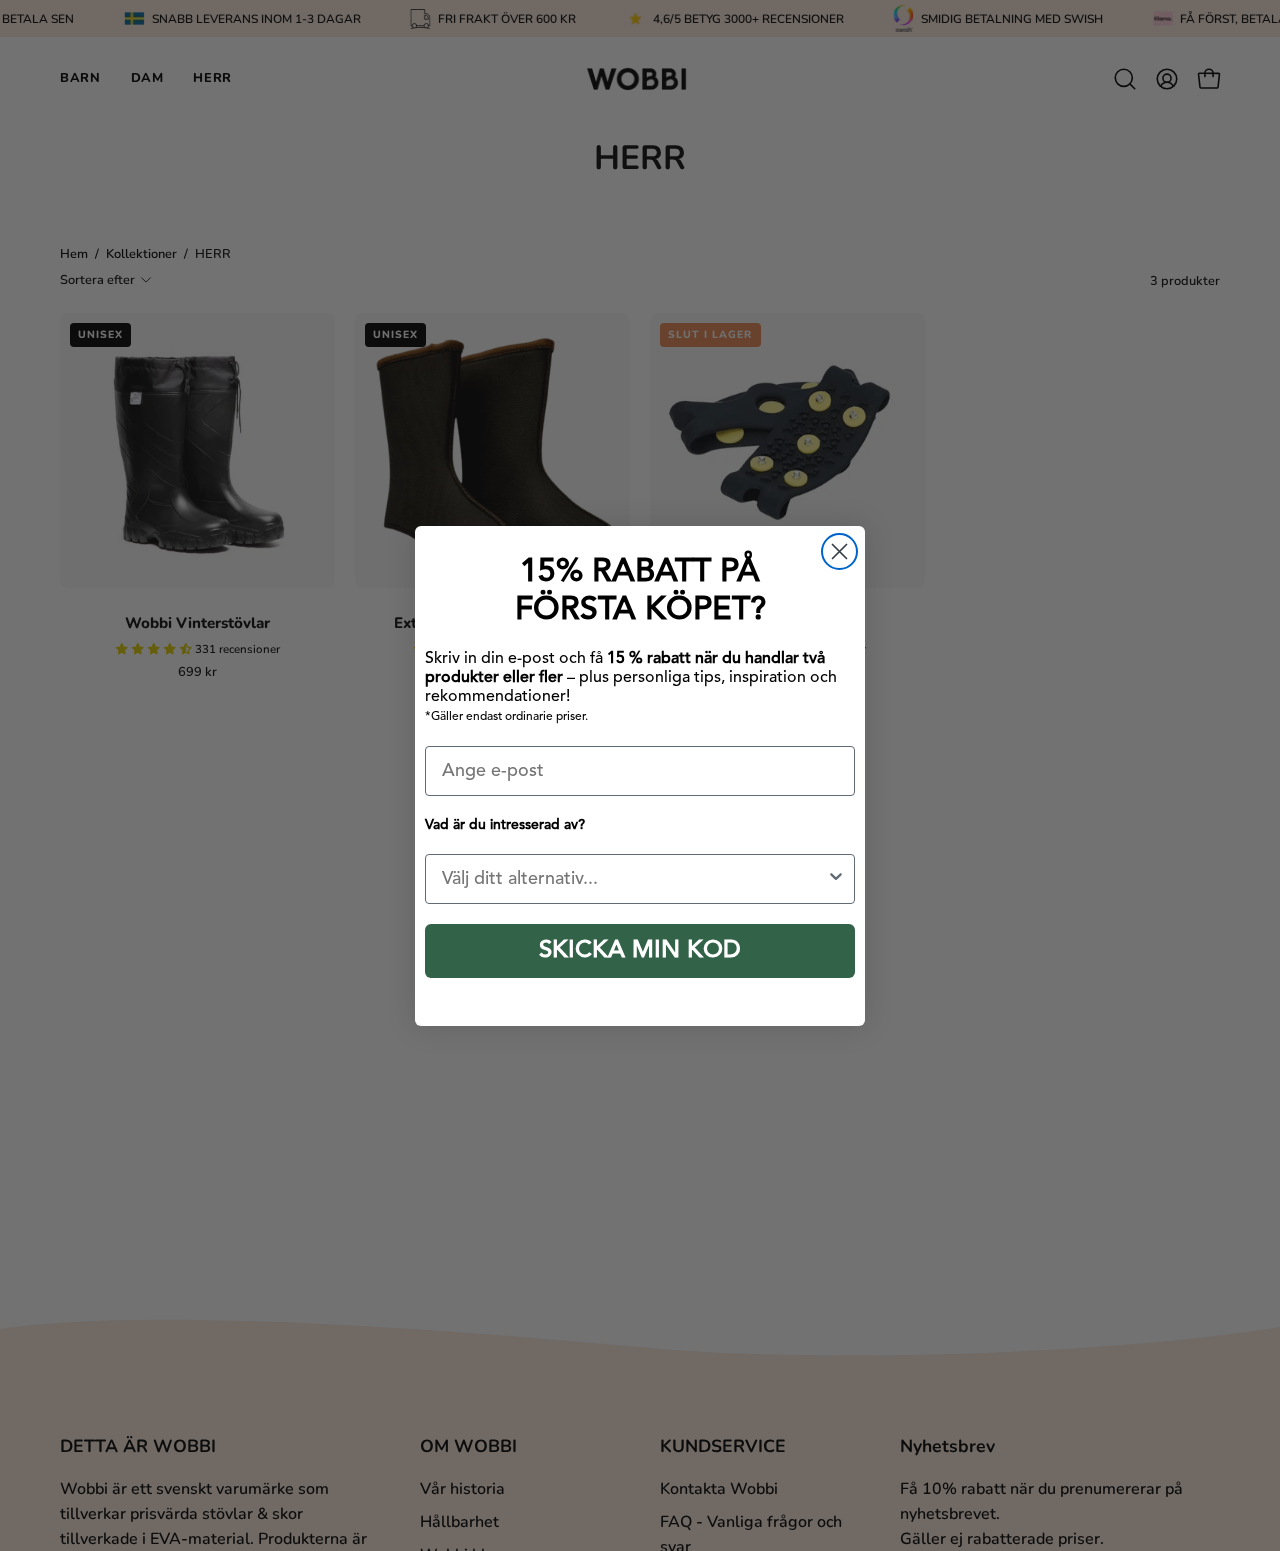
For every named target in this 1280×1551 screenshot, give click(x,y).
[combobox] (634, 879)
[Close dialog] (839, 551)
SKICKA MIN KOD (640, 951)
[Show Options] (836, 879)
